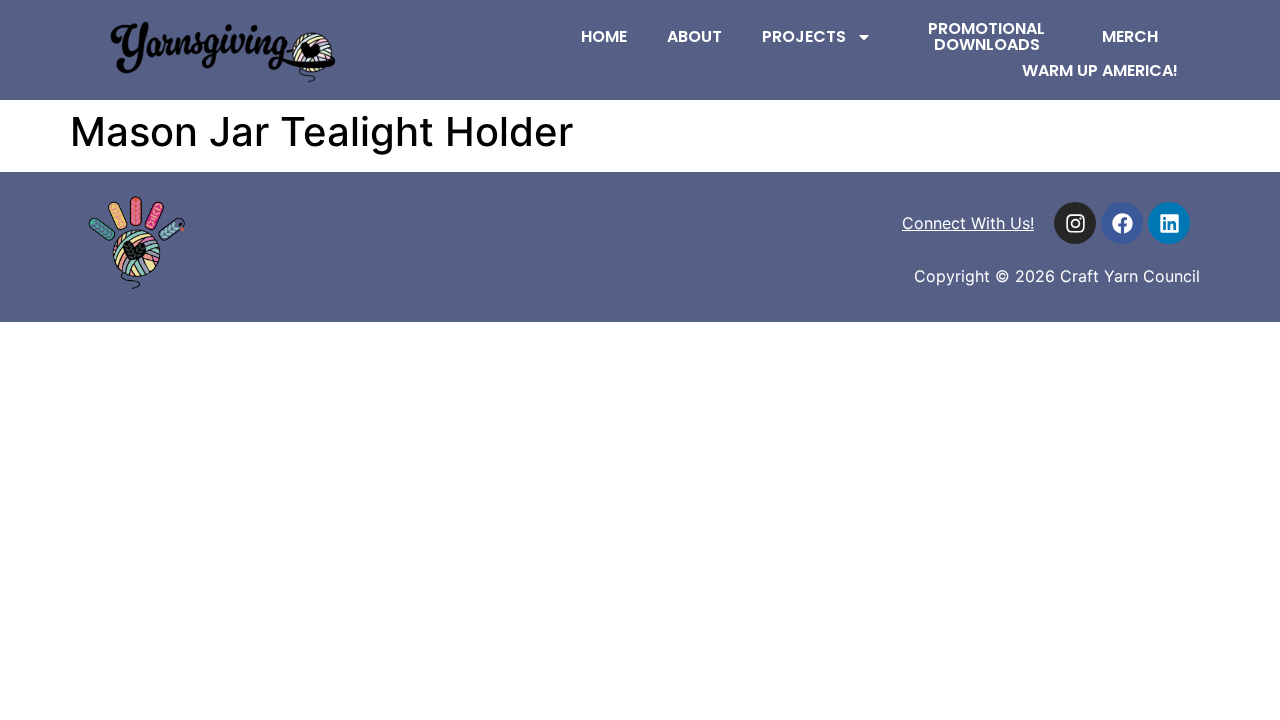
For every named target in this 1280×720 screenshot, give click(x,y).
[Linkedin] (1169, 223)
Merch (1130, 36)
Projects (804, 36)
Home (604, 36)
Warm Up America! (1100, 70)
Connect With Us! (968, 223)
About (694, 36)
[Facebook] (1122, 223)
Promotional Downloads (986, 36)
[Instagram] (1075, 223)
